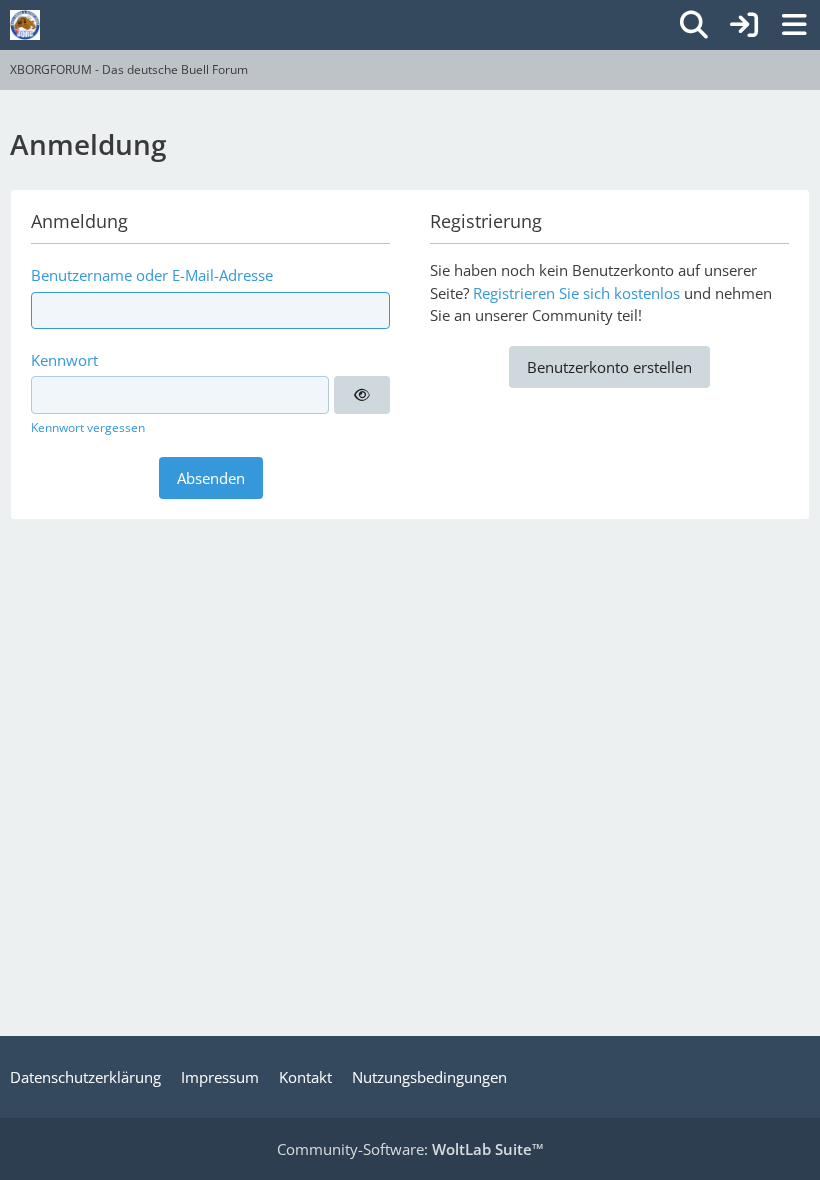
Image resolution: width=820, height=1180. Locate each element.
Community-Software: (410, 1149)
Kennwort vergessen (88, 427)
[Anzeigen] (362, 395)
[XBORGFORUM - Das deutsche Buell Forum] (25, 25)
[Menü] (794, 25)
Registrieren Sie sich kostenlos (576, 293)
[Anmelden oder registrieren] (744, 25)
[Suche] (694, 25)
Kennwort (64, 360)
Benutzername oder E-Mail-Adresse (152, 275)
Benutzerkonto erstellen (609, 367)
